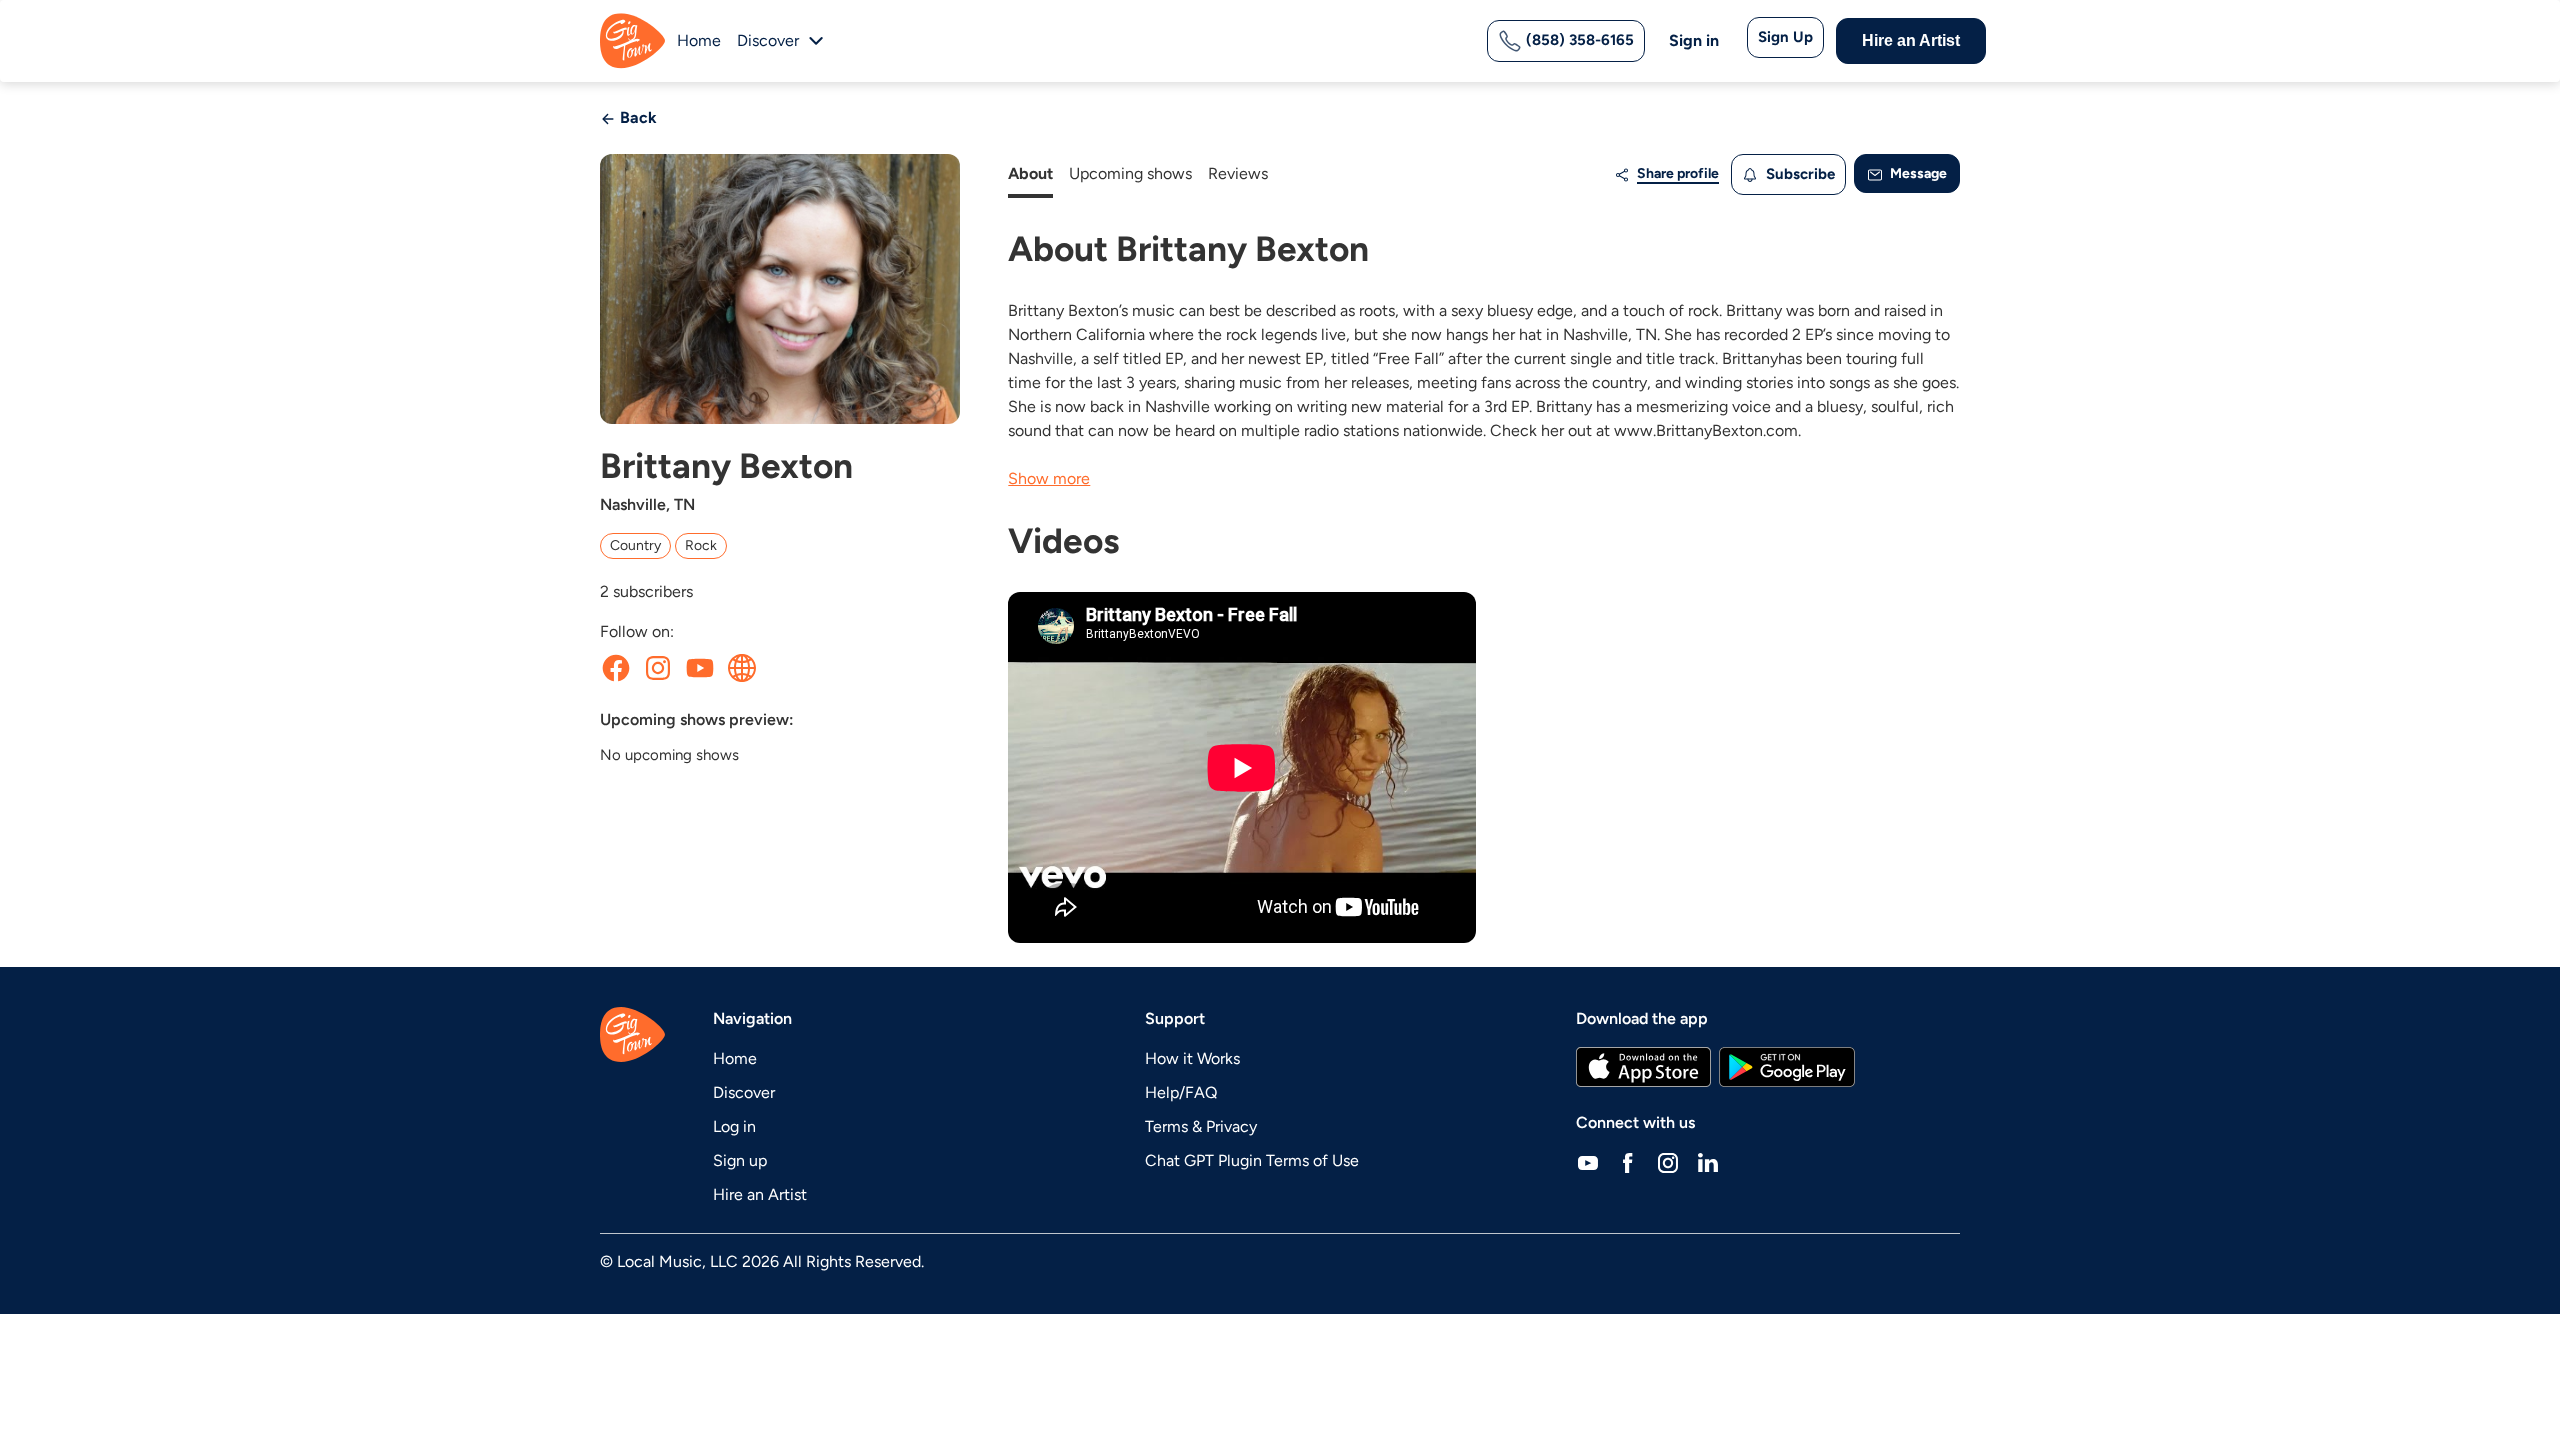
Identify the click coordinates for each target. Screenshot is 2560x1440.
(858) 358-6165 (1578, 40)
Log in (734, 1126)
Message (1917, 173)
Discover (744, 1092)
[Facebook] (1628, 1163)
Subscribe (1798, 174)
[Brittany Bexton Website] (742, 668)
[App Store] (1643, 1067)
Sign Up (1785, 37)
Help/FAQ (1181, 1092)
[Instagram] (1668, 1163)
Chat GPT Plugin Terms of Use (1252, 1160)
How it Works (1192, 1058)
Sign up (740, 1160)
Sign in (1694, 40)
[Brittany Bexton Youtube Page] (700, 668)
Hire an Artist (1911, 40)
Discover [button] (768, 40)
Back (636, 117)
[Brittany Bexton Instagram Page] (658, 668)
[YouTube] (1588, 1163)
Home (699, 40)
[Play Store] (1787, 1067)
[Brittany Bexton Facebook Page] (616, 668)
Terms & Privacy (1201, 1126)
